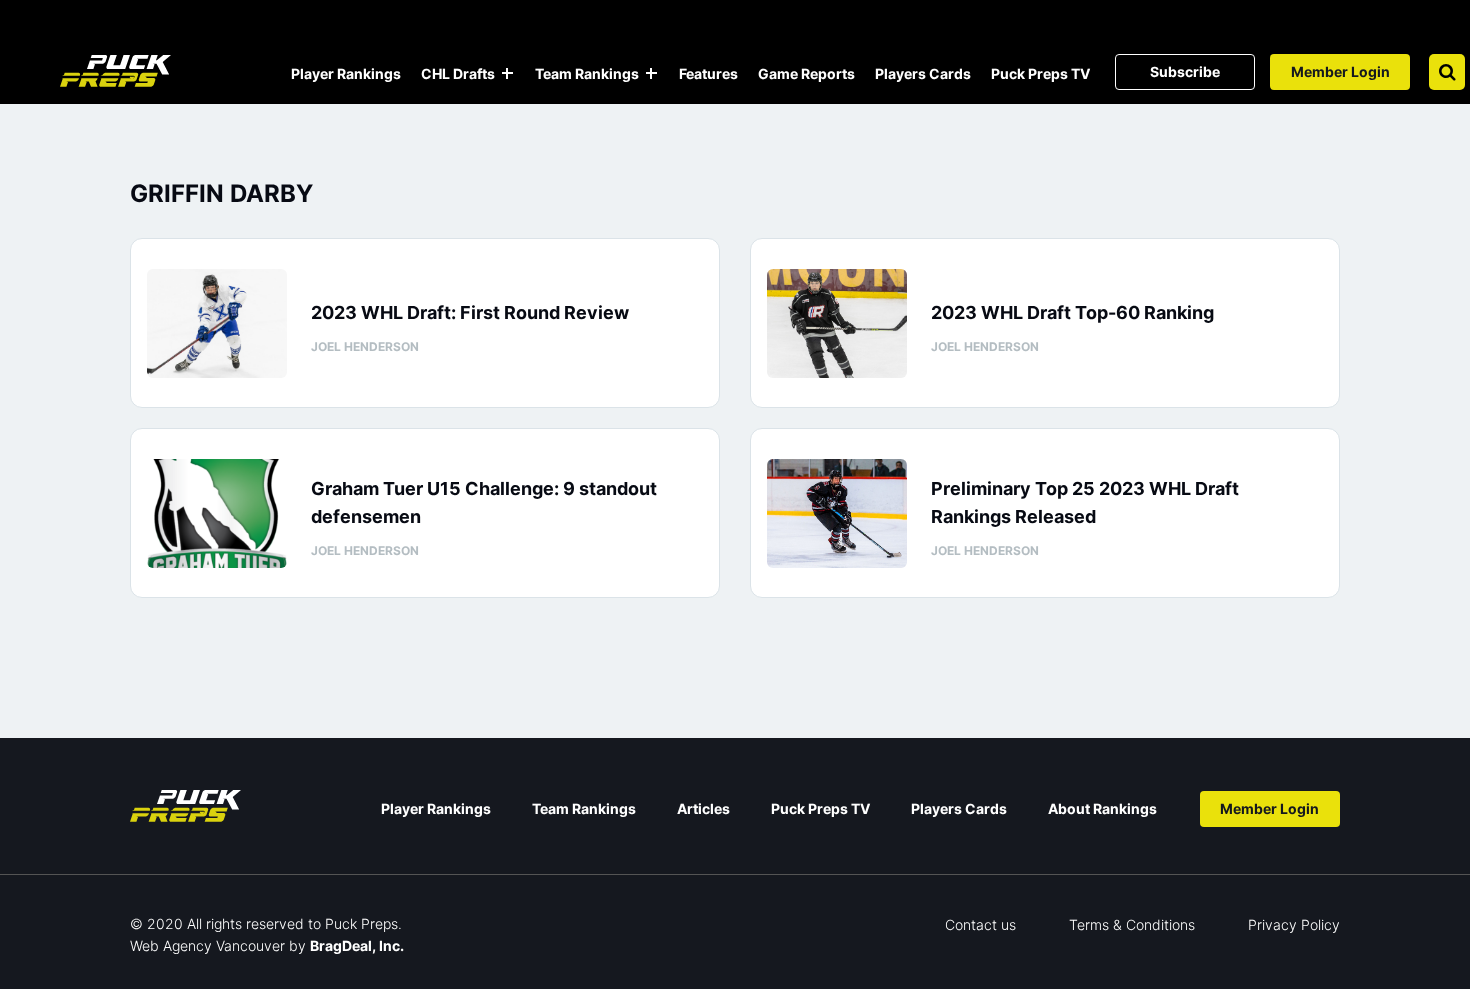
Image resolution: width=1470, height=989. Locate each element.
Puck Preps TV (1040, 73)
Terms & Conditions (1132, 924)
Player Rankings (346, 73)
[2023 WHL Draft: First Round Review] (217, 323)
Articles (703, 808)
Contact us (980, 924)
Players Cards (923, 73)
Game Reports (806, 73)
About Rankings (1102, 808)
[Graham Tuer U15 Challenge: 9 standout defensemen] (217, 513)
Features (708, 73)
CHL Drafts (458, 73)
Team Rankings (587, 73)
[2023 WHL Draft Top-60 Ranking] (837, 323)
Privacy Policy (1294, 924)
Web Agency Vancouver (207, 945)
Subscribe (1185, 71)
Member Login (1340, 71)
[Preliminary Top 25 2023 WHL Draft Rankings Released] (837, 513)
